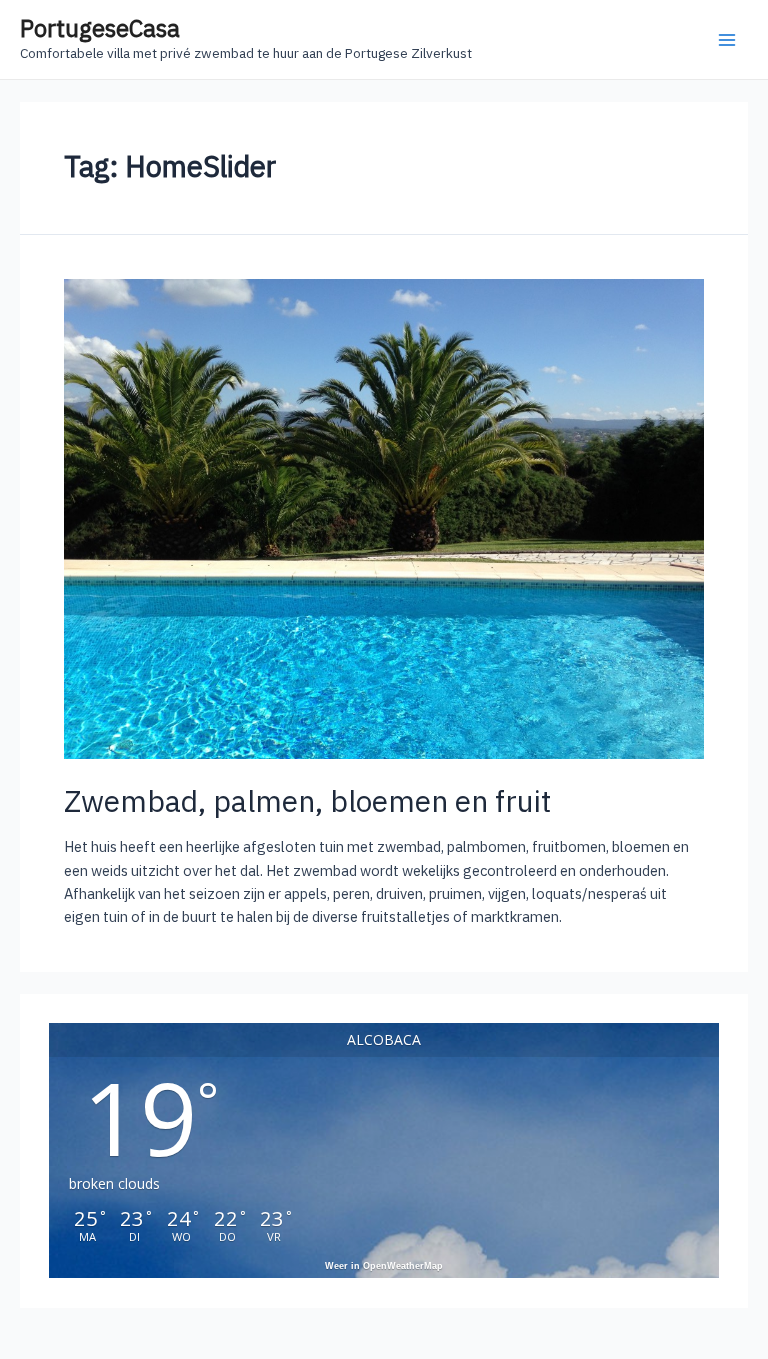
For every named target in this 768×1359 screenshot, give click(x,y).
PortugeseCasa (100, 28)
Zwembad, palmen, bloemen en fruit (307, 800)
